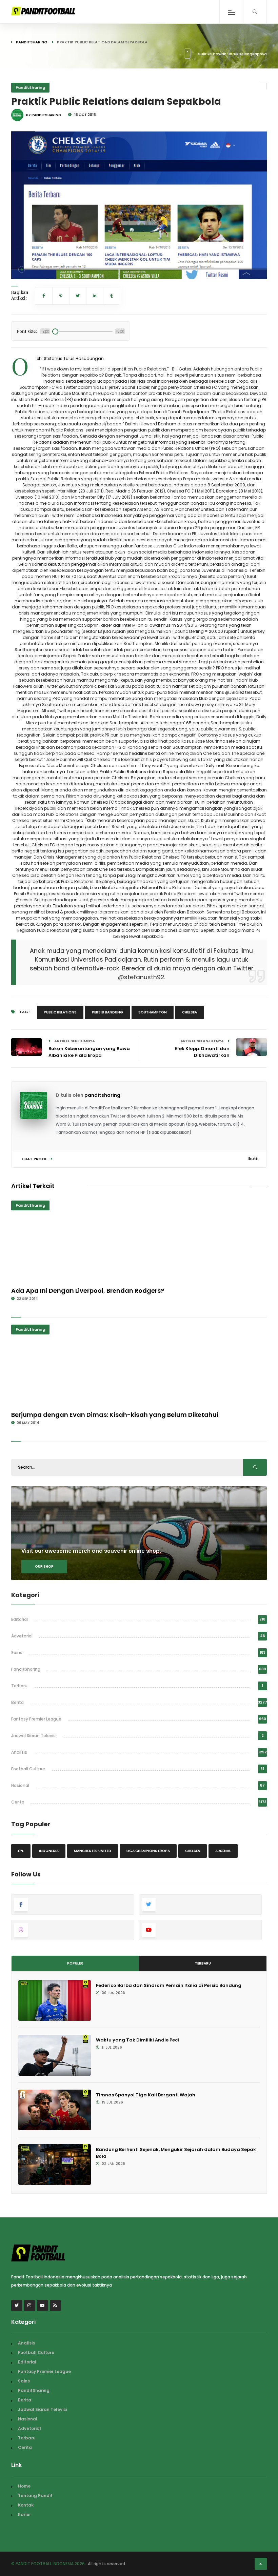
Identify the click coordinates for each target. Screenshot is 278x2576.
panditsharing (102, 1095)
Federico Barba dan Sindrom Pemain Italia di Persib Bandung (169, 1985)
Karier (24, 2514)
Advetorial (22, 1636)
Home (24, 2486)
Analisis (19, 1752)
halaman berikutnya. (44, 772)
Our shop (44, 1566)
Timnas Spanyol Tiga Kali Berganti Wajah (146, 2095)
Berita (17, 1702)
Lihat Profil (35, 1159)
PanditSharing (32, 42)
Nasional (20, 1785)
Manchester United (93, 1851)
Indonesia (49, 1851)
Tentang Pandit (35, 2495)
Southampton (153, 1012)
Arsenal (223, 1851)
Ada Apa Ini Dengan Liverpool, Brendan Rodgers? (88, 1291)
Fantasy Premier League (36, 1719)
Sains (17, 1653)
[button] (22, 269)
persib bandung (107, 1012)
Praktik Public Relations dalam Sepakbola (142, 772)
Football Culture (28, 1769)
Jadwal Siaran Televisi (34, 1736)
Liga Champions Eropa (148, 1851)
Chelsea (190, 1012)
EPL (21, 1851)
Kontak (26, 2505)
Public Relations (60, 1012)
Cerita (18, 1802)
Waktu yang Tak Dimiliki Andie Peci (137, 2040)
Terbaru (19, 1686)
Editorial (19, 1619)
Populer (75, 1963)
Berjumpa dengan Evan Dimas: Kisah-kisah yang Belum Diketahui (115, 1415)
